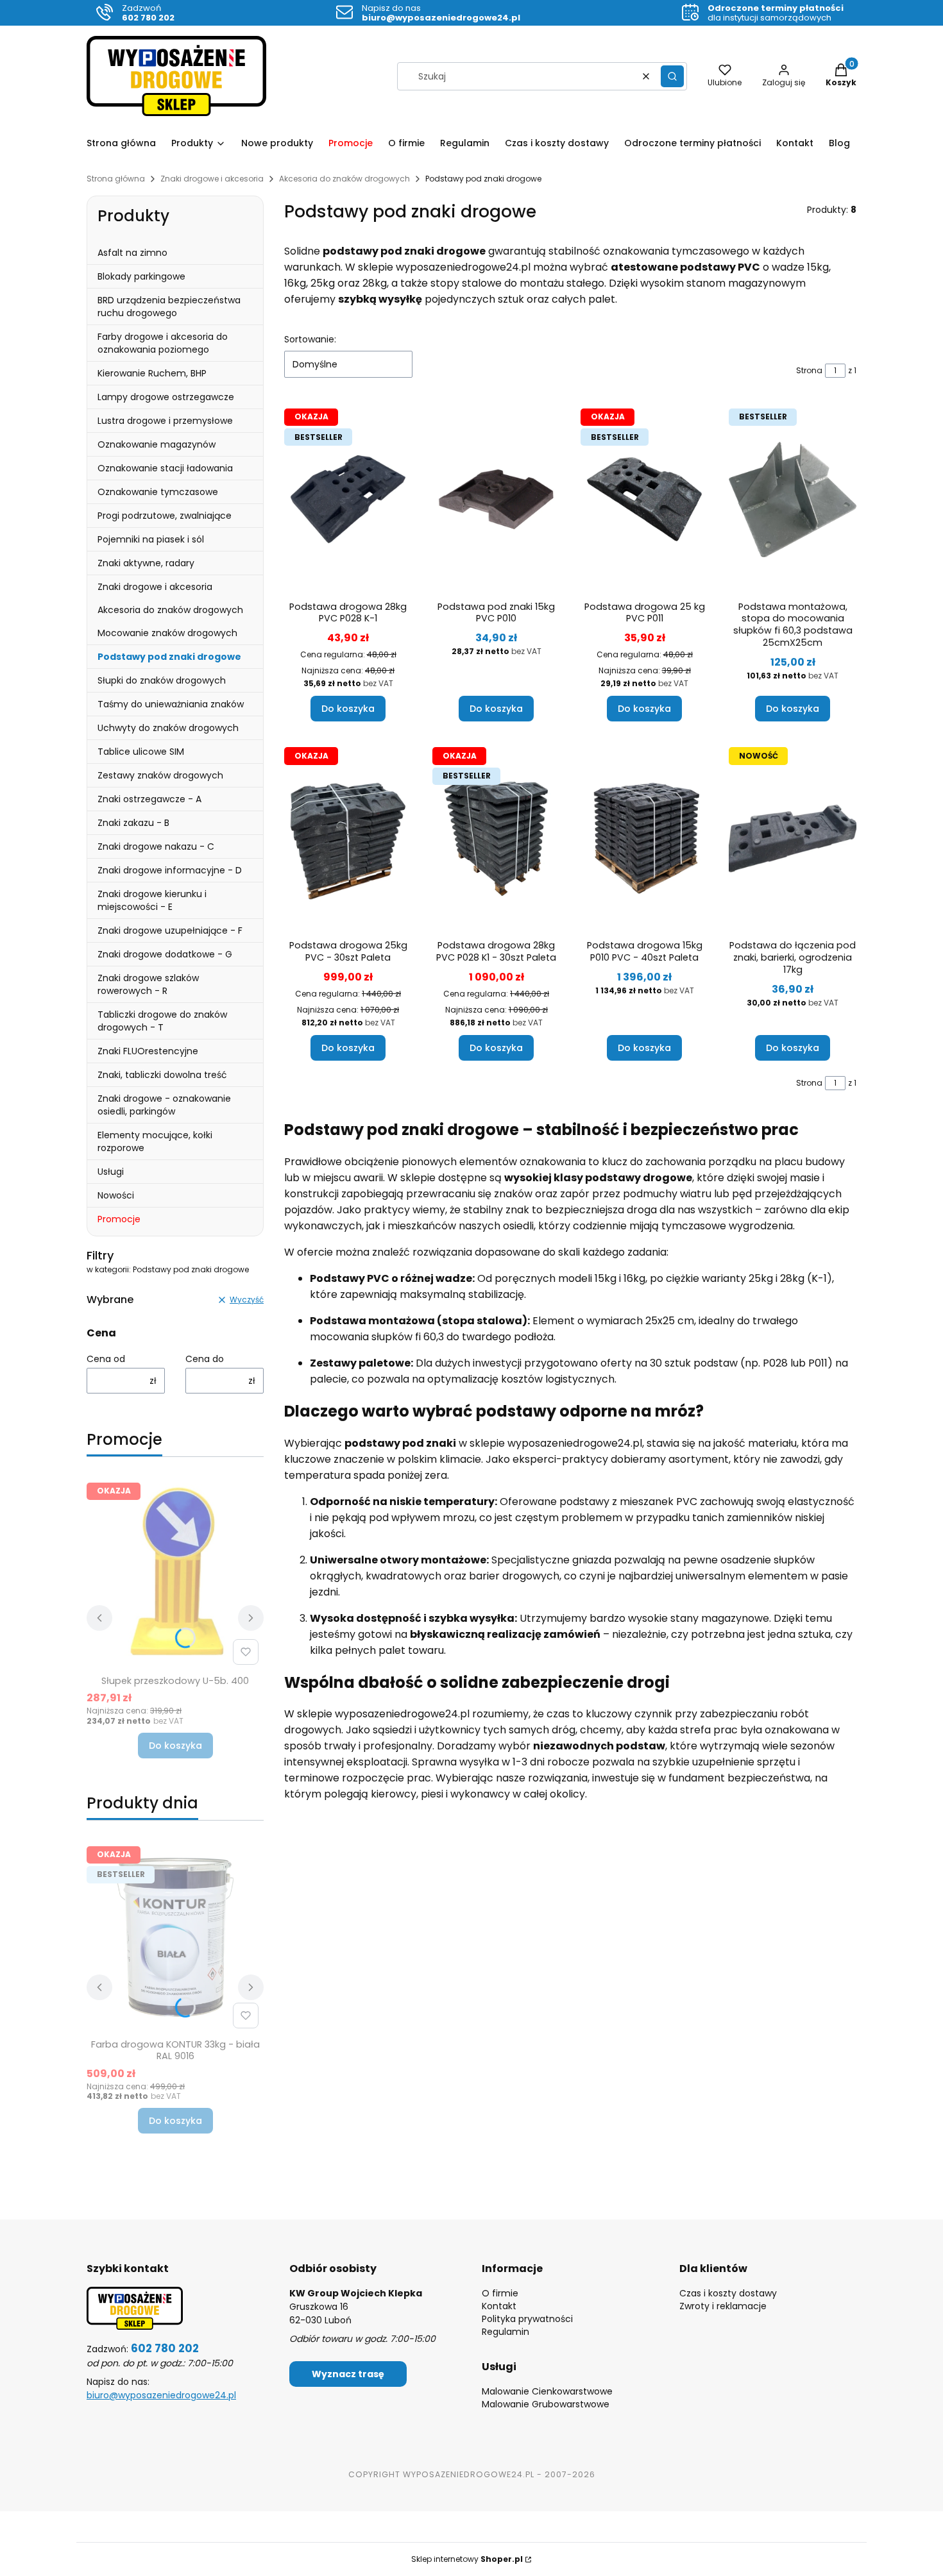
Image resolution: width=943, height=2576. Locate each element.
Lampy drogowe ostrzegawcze (166, 397)
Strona (809, 370)
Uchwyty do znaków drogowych (168, 728)
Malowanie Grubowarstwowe (546, 2404)
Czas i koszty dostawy (728, 2293)
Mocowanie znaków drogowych (167, 633)
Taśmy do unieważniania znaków (171, 704)
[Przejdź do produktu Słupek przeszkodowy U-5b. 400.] (175, 1574)
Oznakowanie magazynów (157, 444)
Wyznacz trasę (348, 2374)
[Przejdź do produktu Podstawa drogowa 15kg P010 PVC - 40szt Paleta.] (644, 838)
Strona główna (116, 179)
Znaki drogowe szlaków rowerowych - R (148, 984)
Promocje (119, 1219)
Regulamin (505, 2332)
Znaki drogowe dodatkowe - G (165, 954)
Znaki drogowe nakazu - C (156, 846)
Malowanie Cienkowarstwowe (547, 2391)
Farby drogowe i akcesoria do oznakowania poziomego (163, 343)
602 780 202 (165, 2348)
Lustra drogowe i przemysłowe (165, 421)
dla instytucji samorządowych (776, 13)
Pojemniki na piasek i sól (151, 539)
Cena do (205, 1359)
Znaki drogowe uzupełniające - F (170, 930)
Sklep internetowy (467, 2559)
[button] (672, 76)
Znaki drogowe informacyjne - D (170, 870)
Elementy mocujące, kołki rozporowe (155, 1141)
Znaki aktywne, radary (146, 563)
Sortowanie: (310, 339)
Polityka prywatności (527, 2319)
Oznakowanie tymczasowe (158, 492)
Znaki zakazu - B (133, 823)
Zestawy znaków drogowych (160, 775)
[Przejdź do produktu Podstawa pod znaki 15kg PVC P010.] (496, 500)
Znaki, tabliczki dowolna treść (162, 1075)
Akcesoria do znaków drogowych (344, 179)
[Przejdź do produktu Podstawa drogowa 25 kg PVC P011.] (644, 500)
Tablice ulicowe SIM (141, 752)
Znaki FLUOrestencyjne (148, 1051)
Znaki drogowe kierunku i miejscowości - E (152, 900)
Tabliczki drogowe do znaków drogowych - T (162, 1021)
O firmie (500, 2293)
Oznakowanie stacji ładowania (165, 468)
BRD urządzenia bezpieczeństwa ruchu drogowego (169, 307)
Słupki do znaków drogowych (162, 680)
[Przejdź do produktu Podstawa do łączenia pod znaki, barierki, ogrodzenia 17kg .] (793, 838)
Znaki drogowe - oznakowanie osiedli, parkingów (164, 1105)
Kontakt (499, 2306)
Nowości (116, 1195)
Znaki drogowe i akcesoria (212, 179)
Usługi (111, 1172)
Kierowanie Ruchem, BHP (152, 373)
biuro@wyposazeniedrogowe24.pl (161, 2395)
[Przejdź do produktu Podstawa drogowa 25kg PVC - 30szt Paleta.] (348, 838)
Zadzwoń (148, 13)
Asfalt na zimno (132, 253)
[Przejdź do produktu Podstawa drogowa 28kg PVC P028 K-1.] (348, 500)
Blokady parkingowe (141, 276)
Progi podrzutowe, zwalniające (165, 516)
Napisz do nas (441, 13)
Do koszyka (175, 1746)
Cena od (106, 1359)
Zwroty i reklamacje (723, 2306)
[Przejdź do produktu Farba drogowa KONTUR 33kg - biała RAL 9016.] (175, 1937)
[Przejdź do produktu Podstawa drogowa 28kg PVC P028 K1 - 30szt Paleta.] (496, 838)
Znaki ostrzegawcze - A (149, 799)
